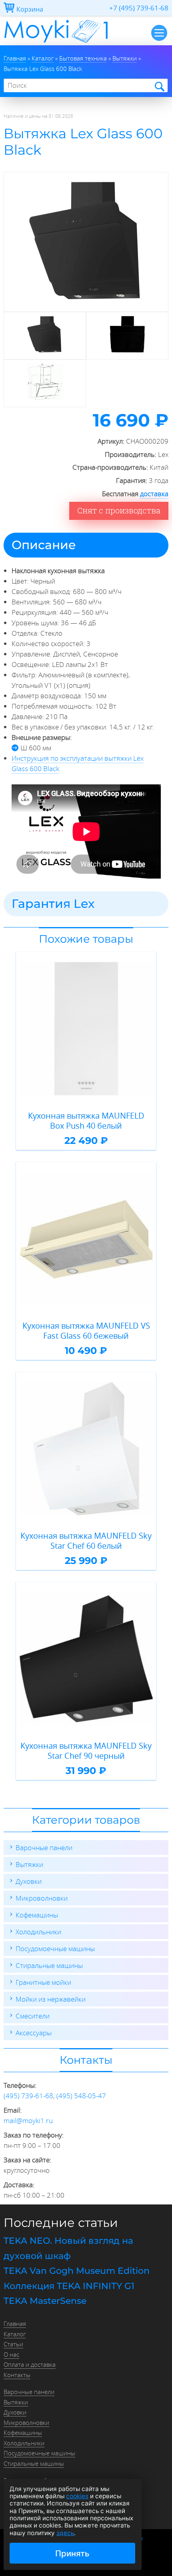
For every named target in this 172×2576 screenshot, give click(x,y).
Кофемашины (37, 1915)
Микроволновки (42, 1898)
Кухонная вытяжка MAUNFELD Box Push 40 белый (86, 1121)
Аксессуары (34, 2033)
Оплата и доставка (30, 2364)
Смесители (33, 2016)
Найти (159, 86)
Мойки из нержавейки (51, 1999)
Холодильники (38, 1932)
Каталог (15, 2334)
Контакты (17, 2375)
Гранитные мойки (43, 1982)
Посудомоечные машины (55, 1949)
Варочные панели (44, 1848)
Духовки (29, 1881)
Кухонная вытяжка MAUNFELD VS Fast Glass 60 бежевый (86, 1331)
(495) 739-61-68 (28, 2096)
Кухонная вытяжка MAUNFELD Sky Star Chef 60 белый (86, 1541)
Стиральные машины (49, 1965)
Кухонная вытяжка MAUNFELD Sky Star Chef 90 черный (86, 1751)
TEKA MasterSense (45, 2301)
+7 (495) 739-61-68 (139, 8)
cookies (77, 2496)
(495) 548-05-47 (81, 2096)
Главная (15, 2323)
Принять (72, 2553)
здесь (65, 2533)
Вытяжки (29, 1864)
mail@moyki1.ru (28, 2120)
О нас (11, 2354)
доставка (154, 494)
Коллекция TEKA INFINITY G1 (69, 2286)
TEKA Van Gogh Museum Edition (77, 2271)
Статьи (13, 2344)
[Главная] (56, 43)
